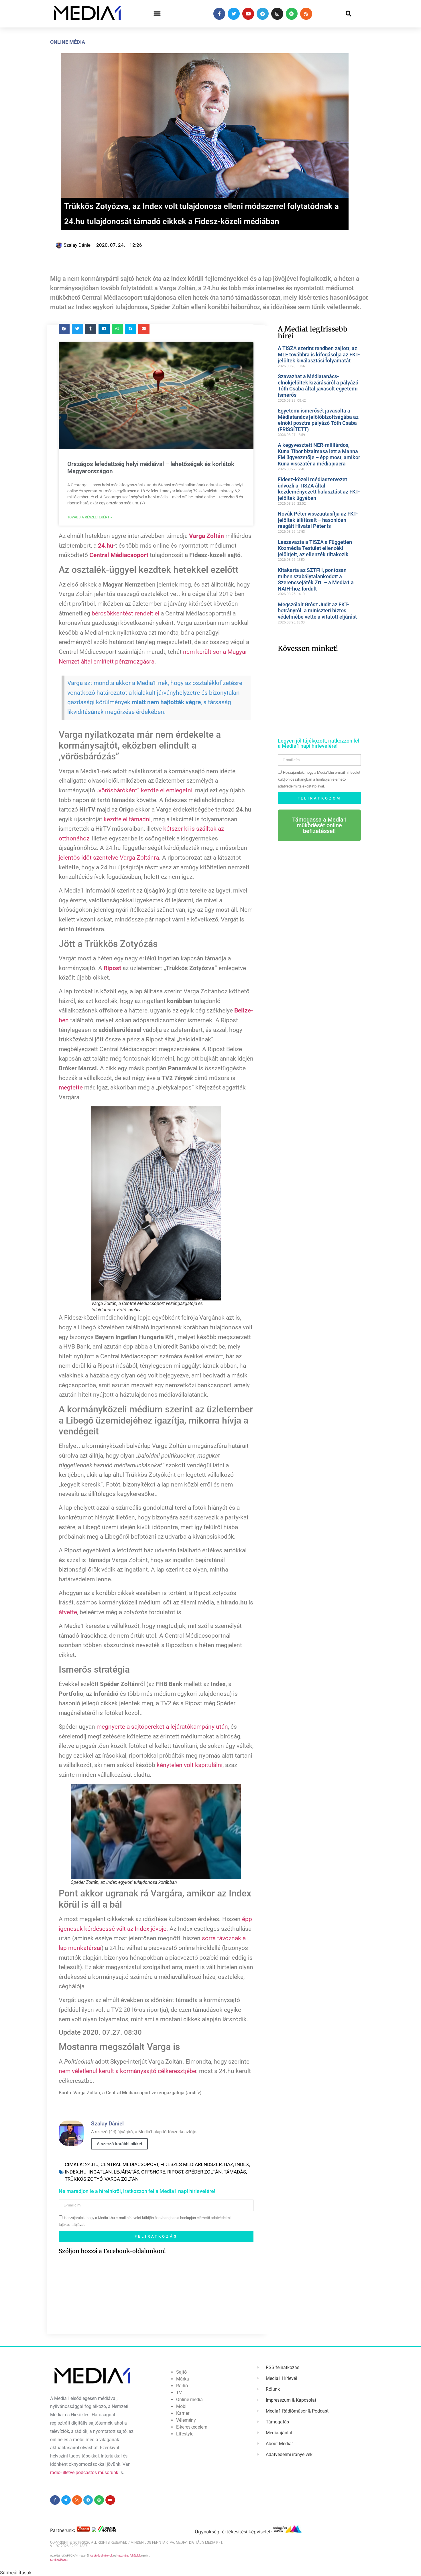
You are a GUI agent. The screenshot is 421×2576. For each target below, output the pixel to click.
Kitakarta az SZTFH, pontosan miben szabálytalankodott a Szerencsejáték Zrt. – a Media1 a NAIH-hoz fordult (316, 579)
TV (179, 2393)
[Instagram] (277, 14)
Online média (68, 42)
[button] (157, 14)
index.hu (76, 2172)
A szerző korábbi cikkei (119, 2144)
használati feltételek (129, 2556)
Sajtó (181, 2372)
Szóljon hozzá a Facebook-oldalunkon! (112, 2251)
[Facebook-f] (219, 14)
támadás (235, 2172)
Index (242, 2164)
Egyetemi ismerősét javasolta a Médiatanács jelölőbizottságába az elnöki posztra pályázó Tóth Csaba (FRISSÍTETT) (318, 420)
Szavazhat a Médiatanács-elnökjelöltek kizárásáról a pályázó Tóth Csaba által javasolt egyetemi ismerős (318, 386)
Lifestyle (185, 2434)
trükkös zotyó (84, 2179)
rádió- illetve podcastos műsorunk (84, 2473)
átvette (68, 1612)
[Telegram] (263, 14)
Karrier (183, 2413)
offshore (153, 2172)
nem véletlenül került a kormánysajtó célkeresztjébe (127, 2071)
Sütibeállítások (59, 2560)
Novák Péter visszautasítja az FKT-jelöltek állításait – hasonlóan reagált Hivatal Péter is (318, 520)
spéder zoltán (203, 2172)
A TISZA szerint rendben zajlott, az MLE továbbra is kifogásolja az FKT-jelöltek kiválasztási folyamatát (319, 354)
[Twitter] (234, 14)
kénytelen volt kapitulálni (190, 1765)
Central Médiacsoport (129, 2164)
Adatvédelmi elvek (101, 2556)
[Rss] (306, 14)
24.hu (92, 2164)
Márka (183, 2379)
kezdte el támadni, (128, 819)
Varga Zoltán (122, 2179)
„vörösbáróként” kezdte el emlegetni (144, 790)
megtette (71, 1087)
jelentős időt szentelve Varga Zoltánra (109, 858)
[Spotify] (292, 14)
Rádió (182, 2386)
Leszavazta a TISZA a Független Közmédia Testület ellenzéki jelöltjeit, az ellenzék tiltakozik (315, 548)
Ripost (175, 2172)
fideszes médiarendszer (191, 2164)
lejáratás (126, 2172)
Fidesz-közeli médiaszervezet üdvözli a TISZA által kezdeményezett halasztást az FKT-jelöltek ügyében (319, 489)
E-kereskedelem (192, 2427)
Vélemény (186, 2420)
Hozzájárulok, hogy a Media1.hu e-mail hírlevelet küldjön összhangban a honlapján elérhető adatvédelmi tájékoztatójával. (319, 779)
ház (228, 2164)
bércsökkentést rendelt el (125, 613)
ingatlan (100, 2172)
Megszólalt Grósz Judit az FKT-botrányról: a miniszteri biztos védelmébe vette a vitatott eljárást (317, 611)
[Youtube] (248, 14)
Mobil (182, 2406)
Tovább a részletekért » (90, 517)
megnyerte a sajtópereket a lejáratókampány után (162, 1727)
